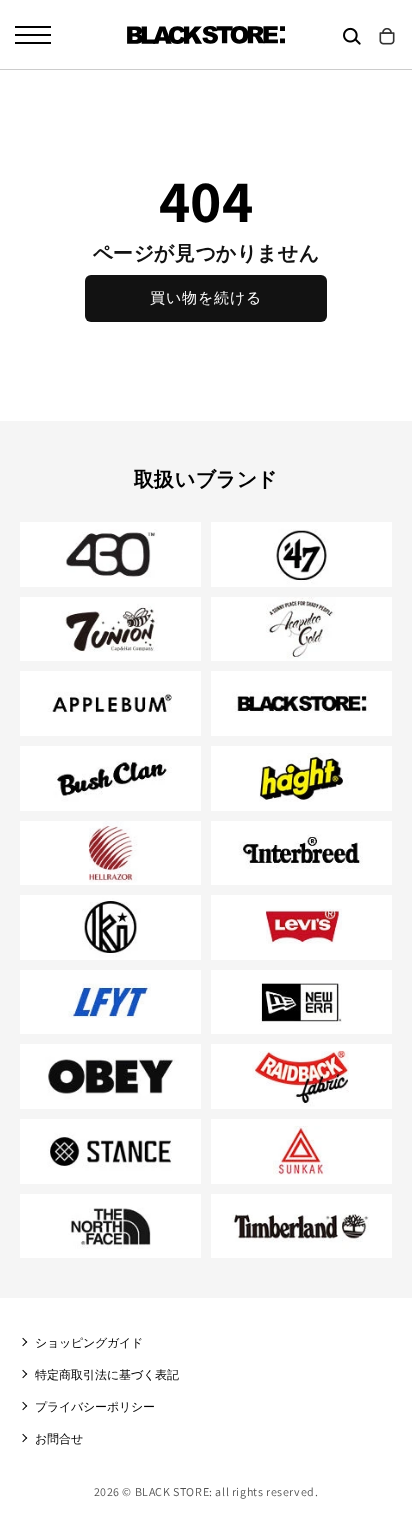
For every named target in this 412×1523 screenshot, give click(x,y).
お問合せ (59, 1438)
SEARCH (352, 36)
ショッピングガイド (89, 1342)
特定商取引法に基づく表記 (107, 1374)
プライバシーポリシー (95, 1406)
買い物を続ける (206, 297)
